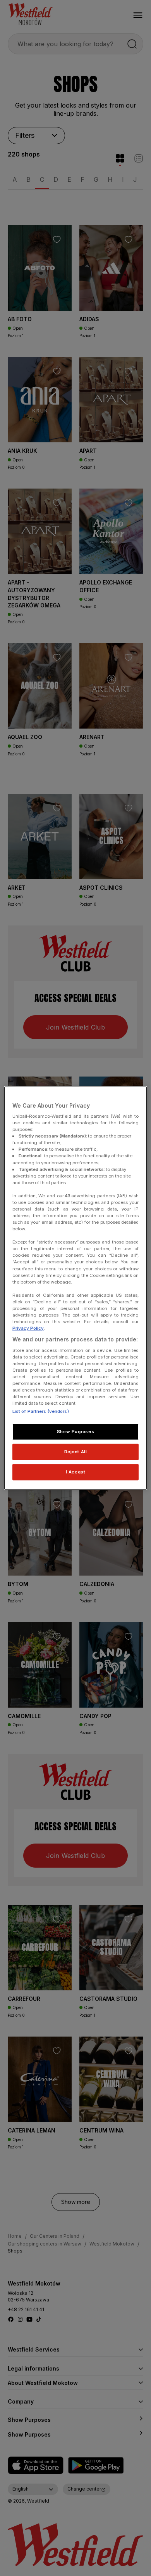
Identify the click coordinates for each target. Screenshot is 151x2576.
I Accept (76, 1472)
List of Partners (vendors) (41, 1411)
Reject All (76, 1452)
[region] (76, 1288)
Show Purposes (75, 1431)
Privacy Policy (28, 1328)
